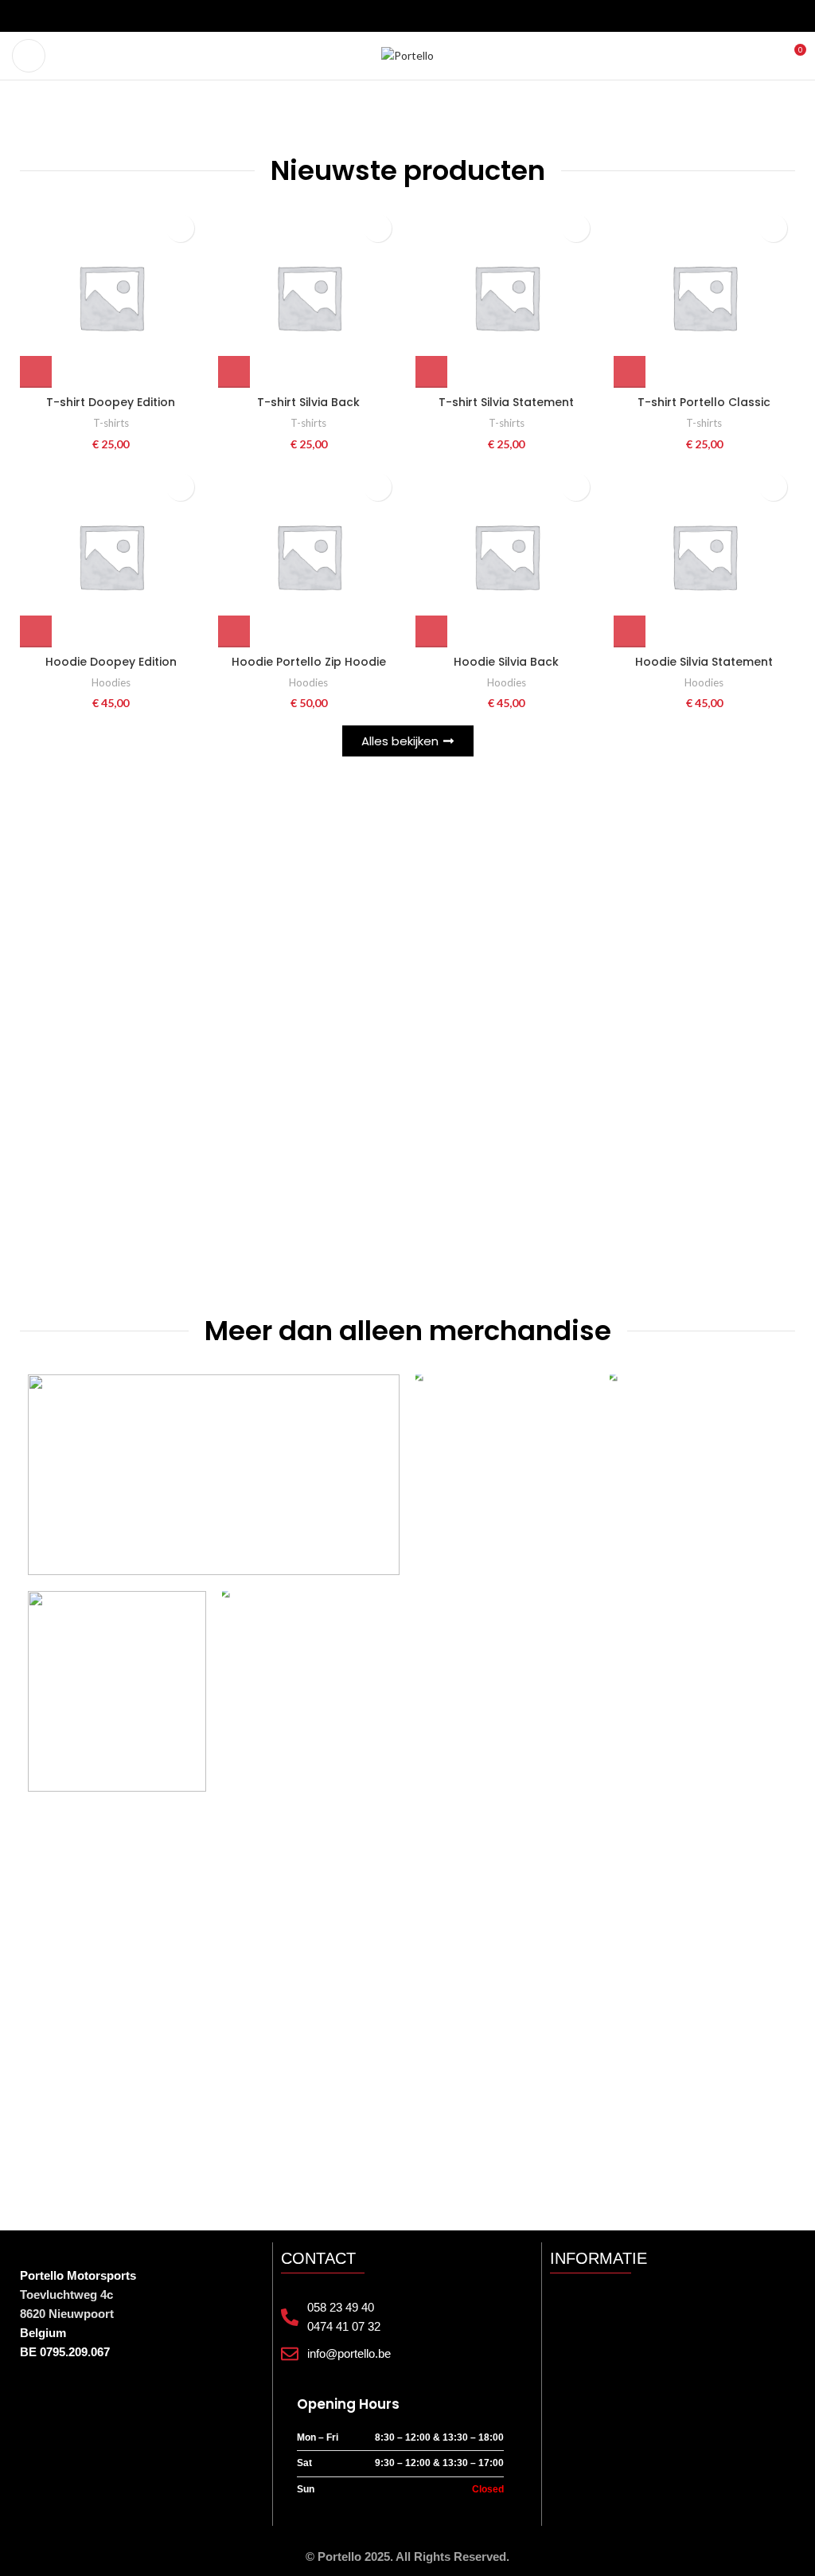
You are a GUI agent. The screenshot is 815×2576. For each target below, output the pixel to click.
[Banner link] (214, 1475)
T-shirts (111, 423)
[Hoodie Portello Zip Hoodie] (309, 556)
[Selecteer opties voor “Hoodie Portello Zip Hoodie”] (234, 631)
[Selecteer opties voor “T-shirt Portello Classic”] (630, 372)
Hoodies (111, 682)
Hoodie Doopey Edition (111, 662)
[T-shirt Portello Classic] (705, 297)
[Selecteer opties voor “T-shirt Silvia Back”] (234, 372)
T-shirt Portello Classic (704, 402)
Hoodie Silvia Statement (704, 662)
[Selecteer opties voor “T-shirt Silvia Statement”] (431, 372)
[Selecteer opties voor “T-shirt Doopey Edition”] (36, 372)
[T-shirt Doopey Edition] (111, 297)
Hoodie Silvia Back (506, 662)
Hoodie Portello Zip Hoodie (309, 662)
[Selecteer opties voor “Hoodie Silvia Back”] (431, 631)
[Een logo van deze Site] (407, 55)
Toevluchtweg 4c (66, 2295)
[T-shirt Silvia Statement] (507, 297)
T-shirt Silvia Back (308, 402)
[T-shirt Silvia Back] (309, 297)
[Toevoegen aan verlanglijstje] (180, 228)
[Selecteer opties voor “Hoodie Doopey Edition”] (36, 631)
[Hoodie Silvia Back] (507, 556)
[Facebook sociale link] (379, 16)
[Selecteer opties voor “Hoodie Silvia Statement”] (630, 631)
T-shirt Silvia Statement (506, 402)
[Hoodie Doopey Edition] (111, 556)
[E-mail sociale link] (398, 16)
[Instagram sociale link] (417, 16)
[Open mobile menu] (29, 56)
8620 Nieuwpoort (67, 2314)
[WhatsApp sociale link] (436, 16)
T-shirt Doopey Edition (111, 402)
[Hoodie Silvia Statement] (705, 556)
